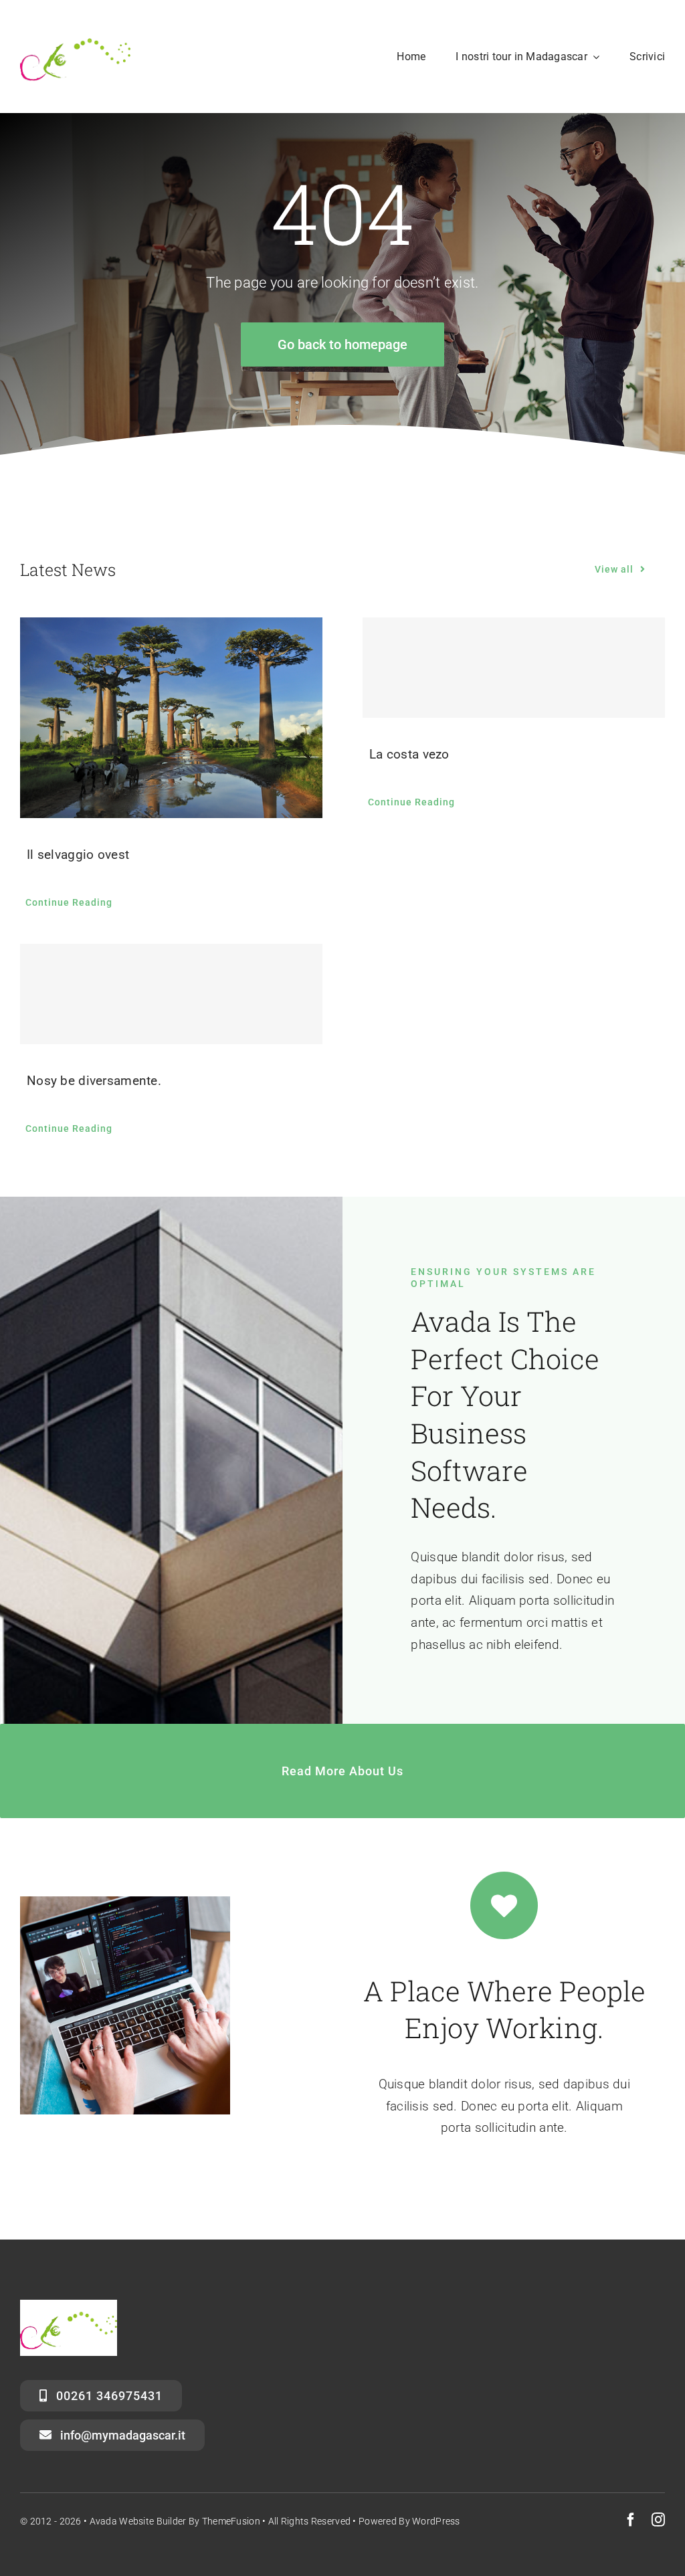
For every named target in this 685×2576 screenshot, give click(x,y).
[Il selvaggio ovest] (171, 718)
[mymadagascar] (75, 31)
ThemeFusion (231, 2521)
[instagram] (658, 2520)
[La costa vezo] (514, 668)
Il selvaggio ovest (78, 855)
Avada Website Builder (138, 2521)
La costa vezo (409, 754)
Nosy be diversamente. (94, 1081)
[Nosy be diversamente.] (171, 994)
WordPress (436, 2521)
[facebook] (631, 2520)
